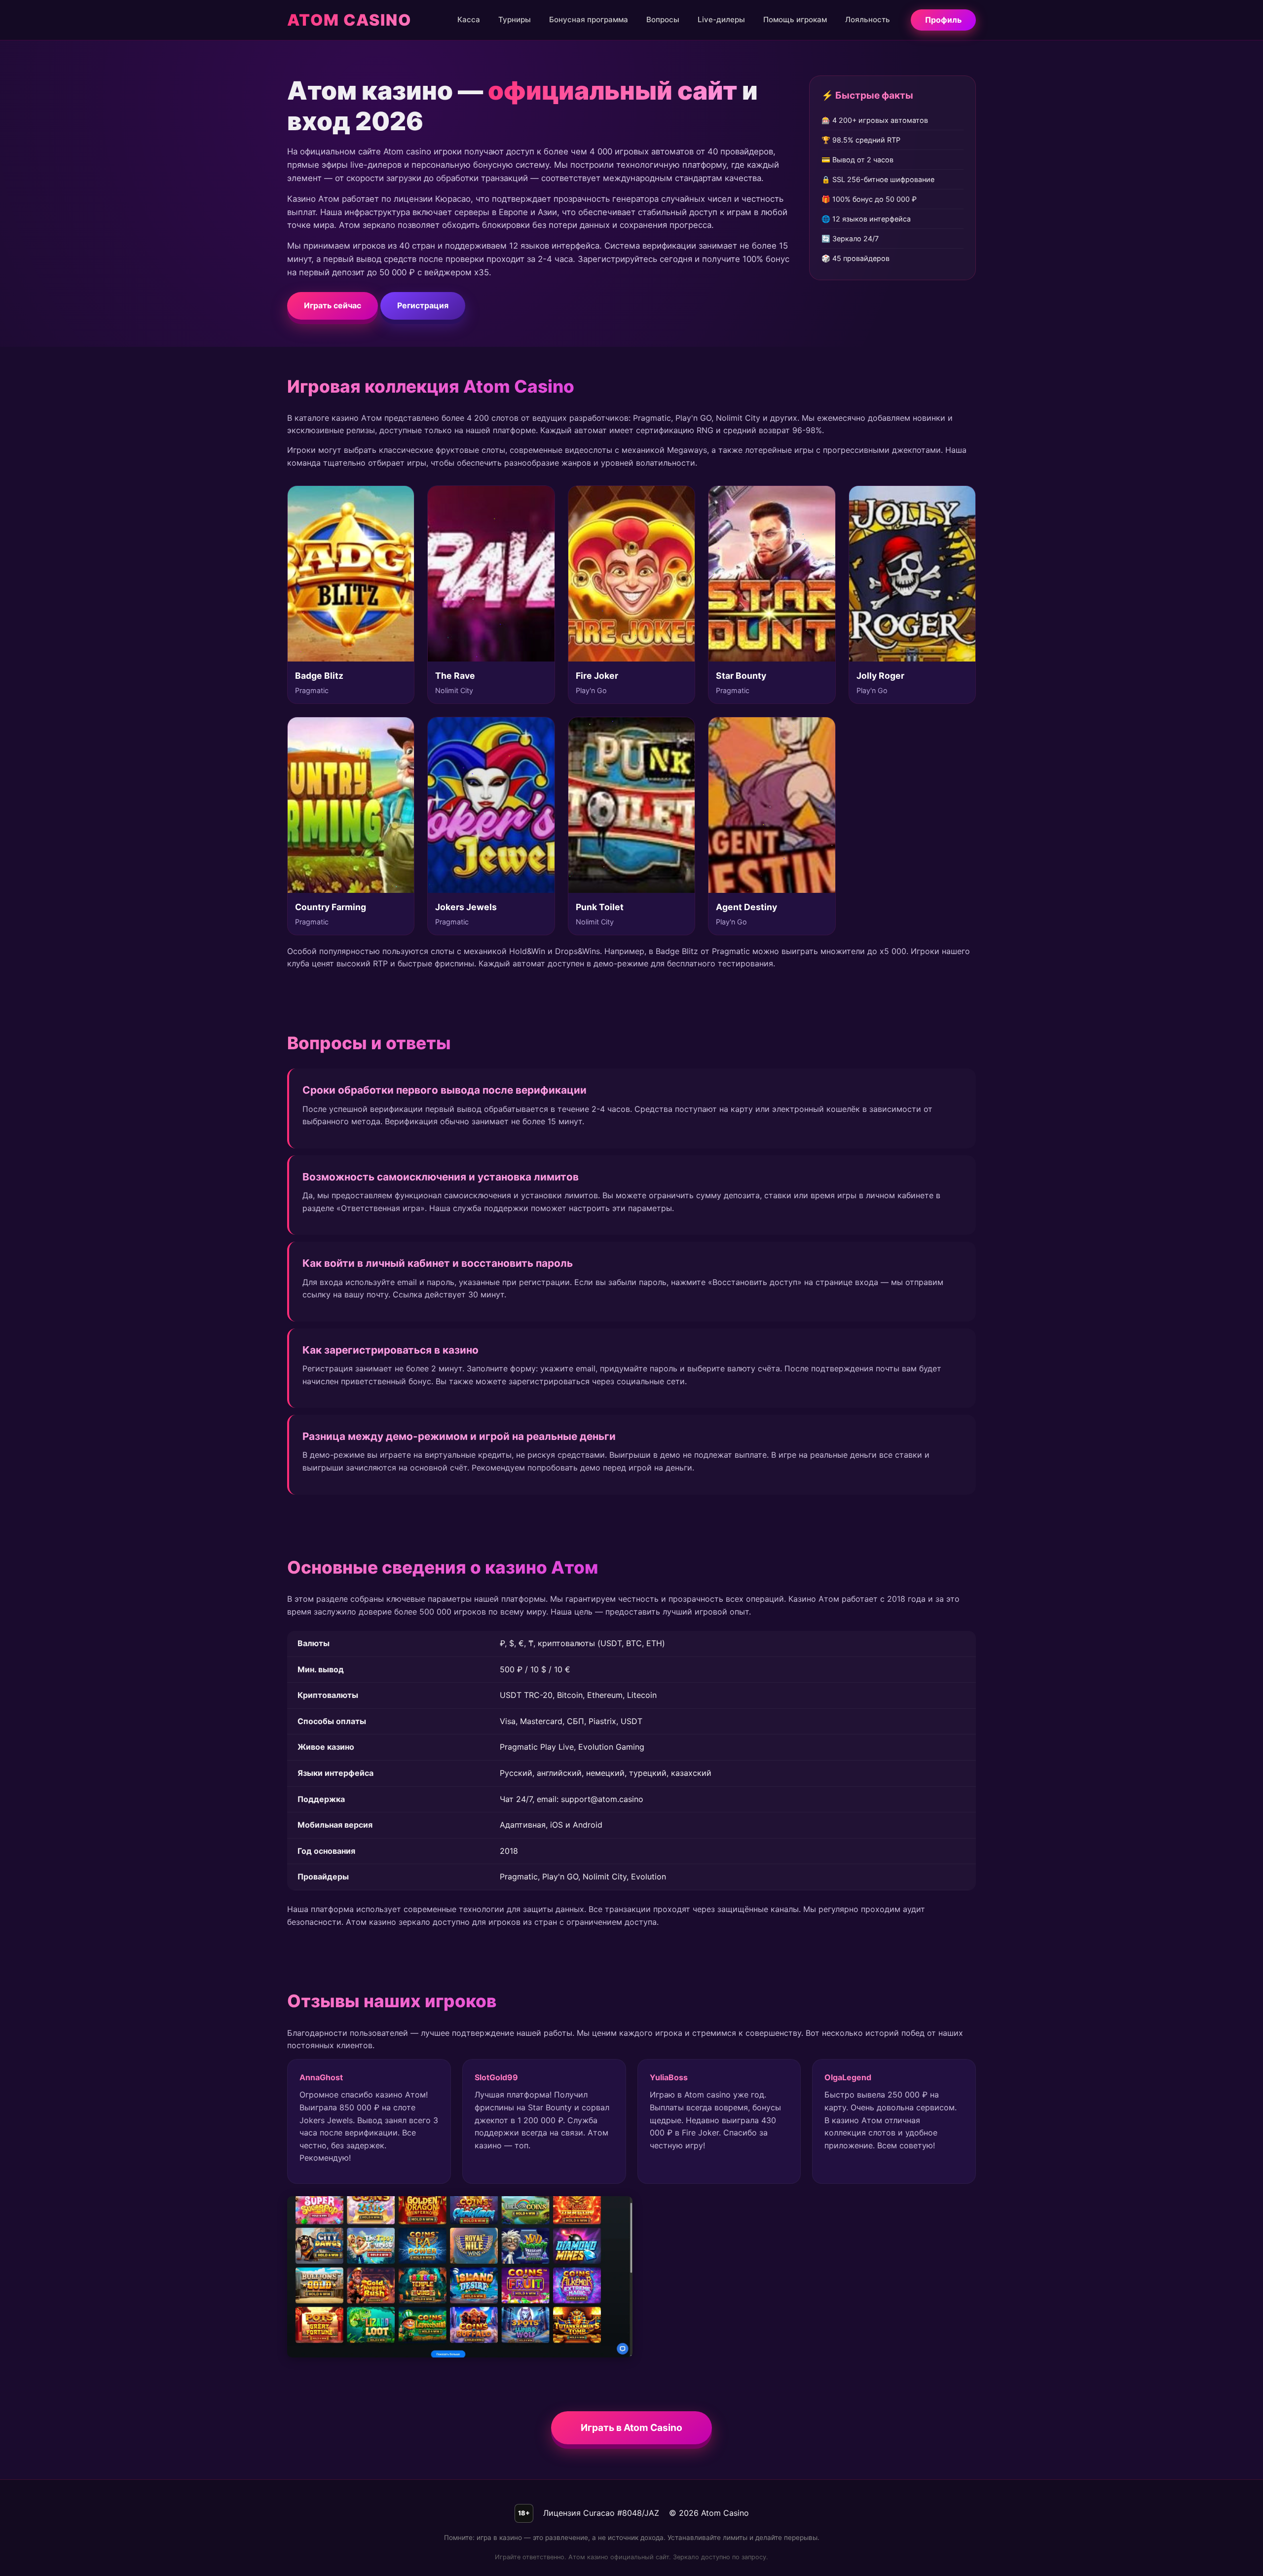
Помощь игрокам (795, 19)
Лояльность (868, 19)
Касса (469, 19)
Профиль (943, 20)
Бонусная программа (589, 19)
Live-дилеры (721, 19)
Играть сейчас (333, 305)
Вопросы (663, 19)
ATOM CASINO (349, 20)
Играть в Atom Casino (631, 2428)
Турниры (515, 19)
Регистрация (423, 305)
